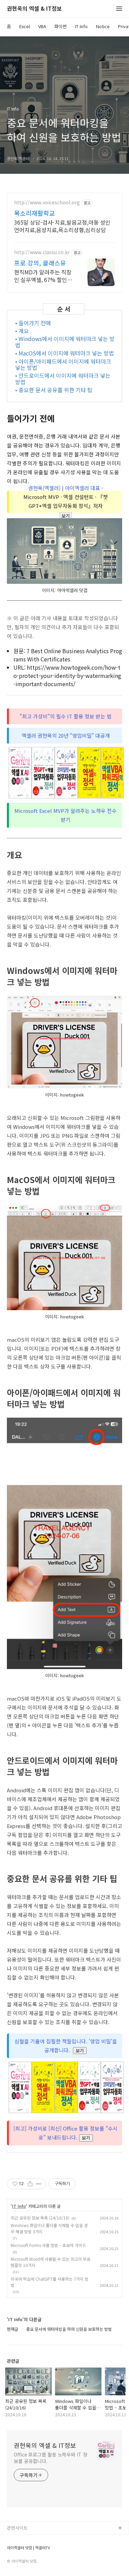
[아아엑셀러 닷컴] (64, 552)
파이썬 (61, 26)
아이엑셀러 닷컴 (22, 2539)
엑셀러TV (16, 2550)
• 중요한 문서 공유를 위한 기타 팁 (54, 390)
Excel (25, 26)
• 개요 (22, 331)
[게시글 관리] (39, 2184)
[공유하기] (30, 2184)
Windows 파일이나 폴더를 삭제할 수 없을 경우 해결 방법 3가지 (49, 2228)
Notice (103, 26)
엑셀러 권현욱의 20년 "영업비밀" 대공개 (66, 735)
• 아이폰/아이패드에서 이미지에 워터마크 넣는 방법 (63, 365)
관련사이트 (17, 2528)
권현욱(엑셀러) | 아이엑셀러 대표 (64, 488)
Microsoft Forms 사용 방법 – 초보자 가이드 (48, 2245)
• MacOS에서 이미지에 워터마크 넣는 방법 (64, 353)
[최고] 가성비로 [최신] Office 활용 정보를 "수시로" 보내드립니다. (66, 2133)
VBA (42, 26)
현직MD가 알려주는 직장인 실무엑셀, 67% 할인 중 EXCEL (44, 276)
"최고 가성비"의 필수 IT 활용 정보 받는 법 (66, 716)
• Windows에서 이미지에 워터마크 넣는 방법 (65, 342)
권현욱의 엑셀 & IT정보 (34, 9)
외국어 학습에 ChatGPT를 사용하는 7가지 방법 (50, 2282)
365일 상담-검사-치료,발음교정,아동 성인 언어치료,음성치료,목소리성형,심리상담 (62, 226)
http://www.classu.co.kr (42, 252)
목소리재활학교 (35, 213)
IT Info (81, 26)
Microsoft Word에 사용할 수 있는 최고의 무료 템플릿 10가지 (51, 2262)
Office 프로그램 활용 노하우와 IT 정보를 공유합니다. (51, 2458)
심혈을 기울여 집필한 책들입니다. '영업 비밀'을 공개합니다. (66, 2046)
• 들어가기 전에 (33, 323)
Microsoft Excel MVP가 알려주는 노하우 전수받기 (66, 815)
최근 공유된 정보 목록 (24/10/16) (40, 2218)
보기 (66, 516)
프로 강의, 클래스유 (40, 263)
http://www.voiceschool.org (47, 202)
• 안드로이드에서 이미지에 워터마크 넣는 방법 (63, 379)
